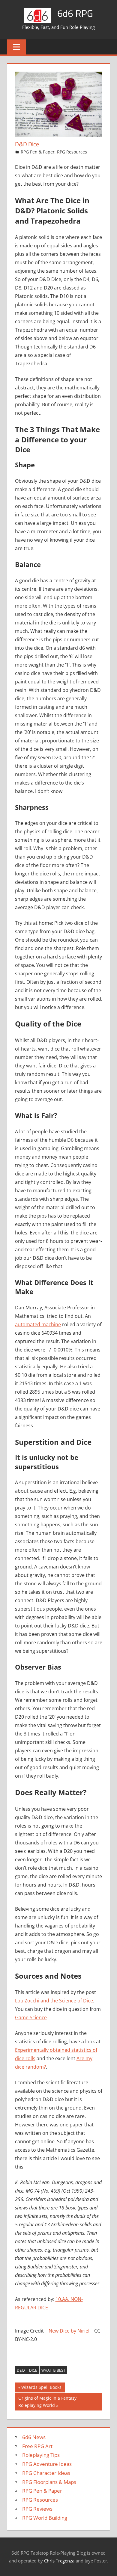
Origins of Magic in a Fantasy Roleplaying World (47, 2402)
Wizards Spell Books (41, 2388)
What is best (53, 2370)
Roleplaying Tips (41, 2455)
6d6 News (34, 2437)
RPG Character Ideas (46, 2473)
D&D (21, 2370)
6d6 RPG (75, 13)
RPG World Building (45, 2518)
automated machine (38, 1324)
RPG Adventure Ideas (47, 2464)
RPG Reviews (37, 2509)
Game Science (31, 2017)
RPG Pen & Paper (38, 152)
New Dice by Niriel (69, 2331)
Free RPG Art (37, 2446)
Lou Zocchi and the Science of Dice (54, 2001)
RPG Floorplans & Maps (49, 2482)
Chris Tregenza (59, 2561)
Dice (33, 2370)
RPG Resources (72, 152)
